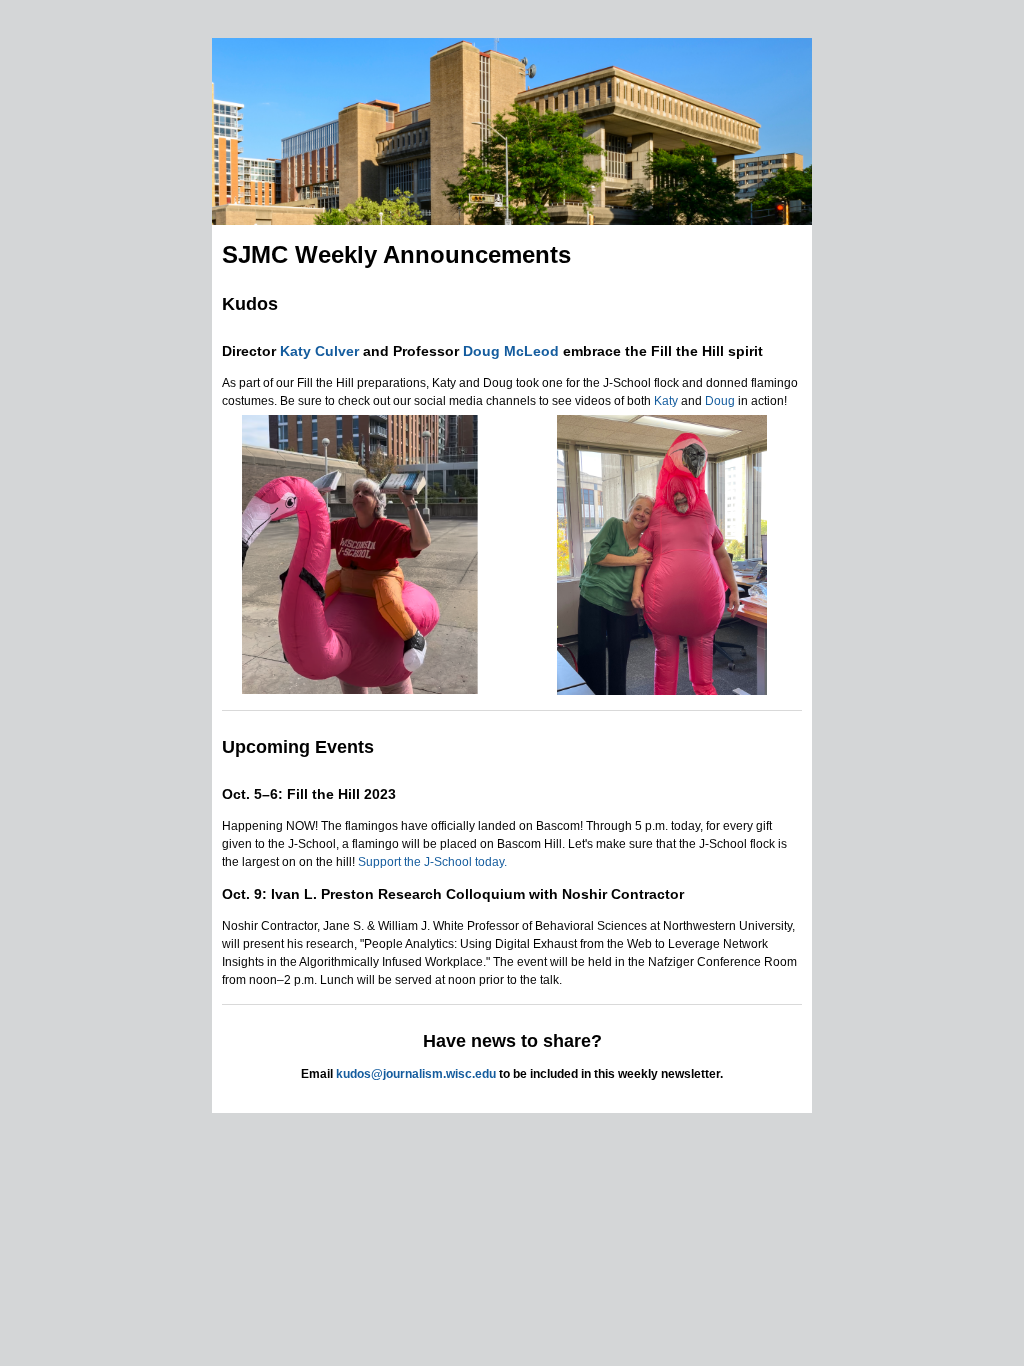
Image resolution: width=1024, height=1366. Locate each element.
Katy (666, 401)
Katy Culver (319, 351)
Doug (720, 401)
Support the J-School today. (432, 862)
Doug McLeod (511, 351)
